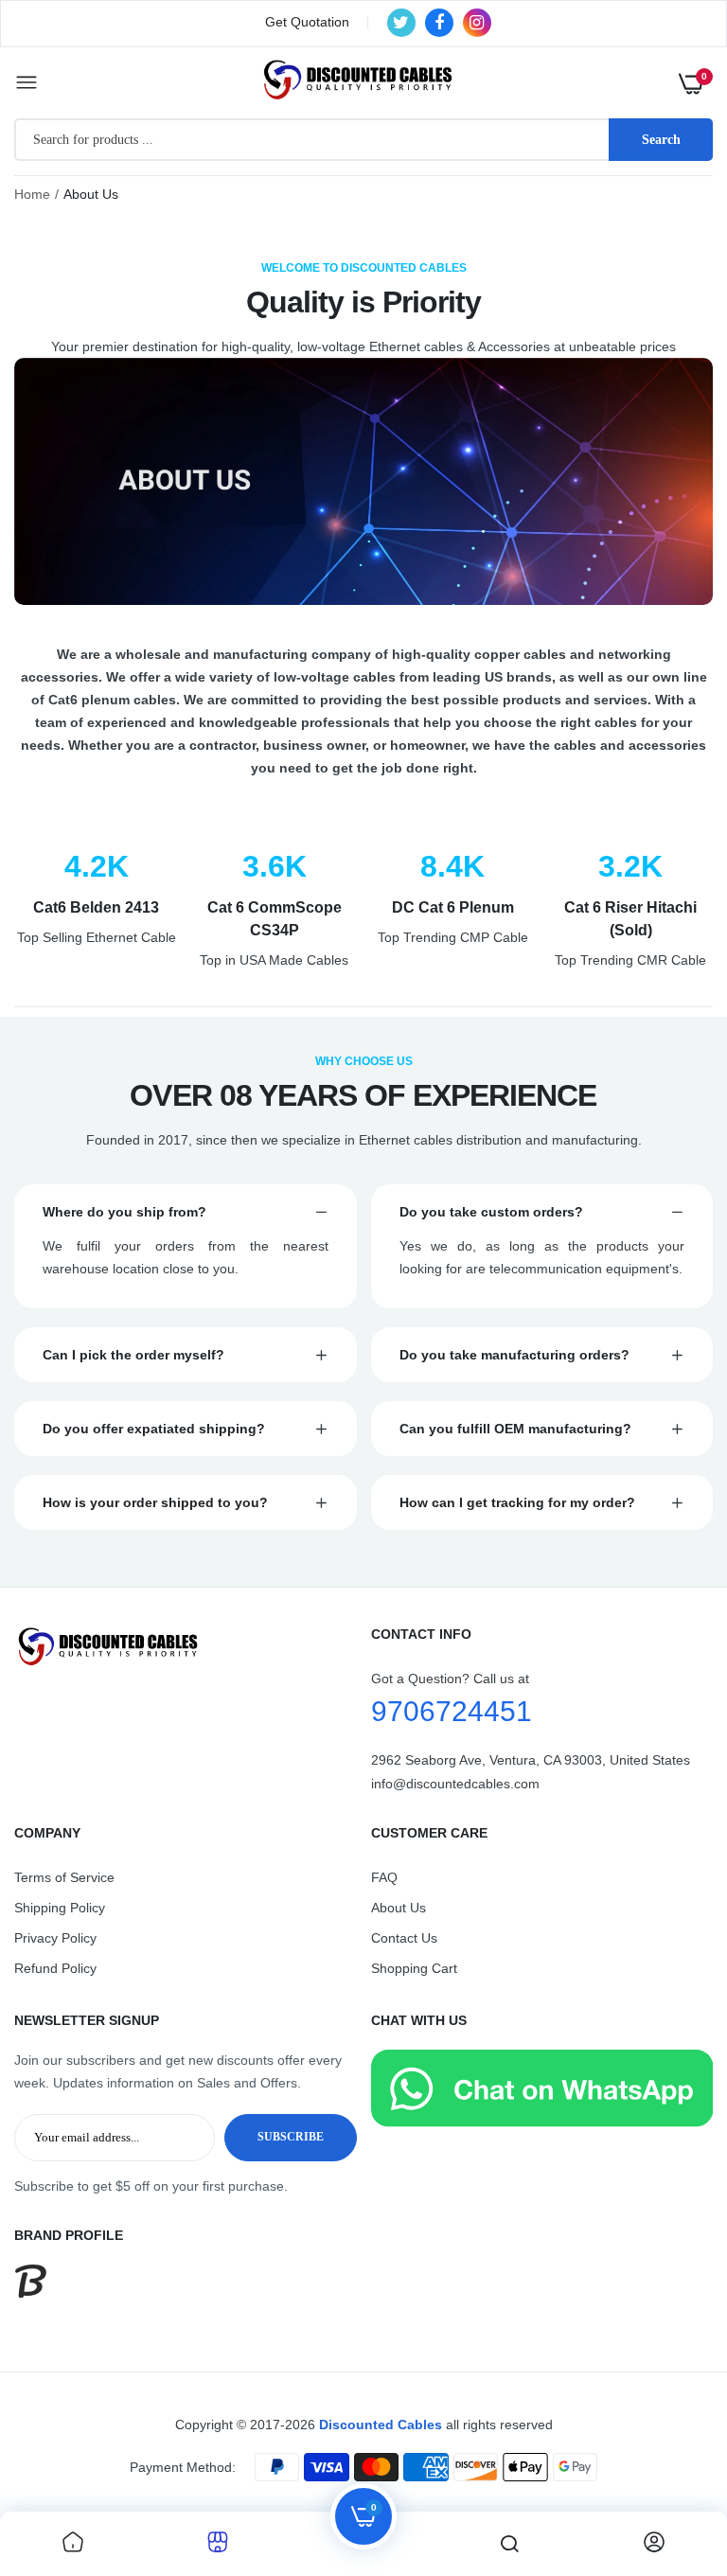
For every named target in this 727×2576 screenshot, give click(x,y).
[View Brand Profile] (31, 2293)
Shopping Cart (414, 1968)
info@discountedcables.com (455, 1784)
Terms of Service (64, 1877)
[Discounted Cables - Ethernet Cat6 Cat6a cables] (359, 83)
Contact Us (404, 1938)
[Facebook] (439, 23)
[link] (73, 2544)
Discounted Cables (381, 2425)
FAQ (384, 1877)
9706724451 (452, 1711)
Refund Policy (55, 1968)
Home (32, 194)
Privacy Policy (55, 1938)
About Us (399, 1908)
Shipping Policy (60, 1908)
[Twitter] (401, 23)
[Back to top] (675, 2458)
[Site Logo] (186, 1647)
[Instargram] (477, 23)
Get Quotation (307, 22)
